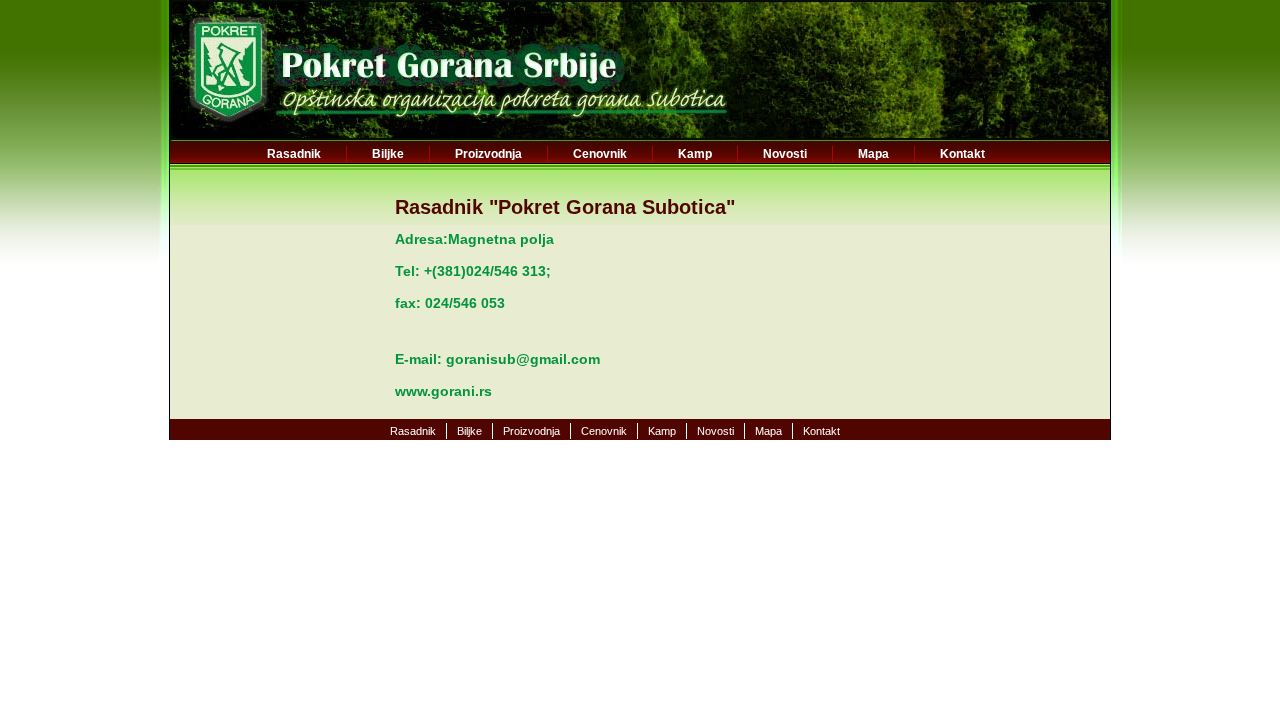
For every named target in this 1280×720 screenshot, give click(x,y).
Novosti (785, 154)
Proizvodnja (488, 154)
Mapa (873, 154)
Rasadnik (294, 154)
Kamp (695, 154)
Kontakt (962, 154)
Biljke (388, 154)
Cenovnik (600, 154)
